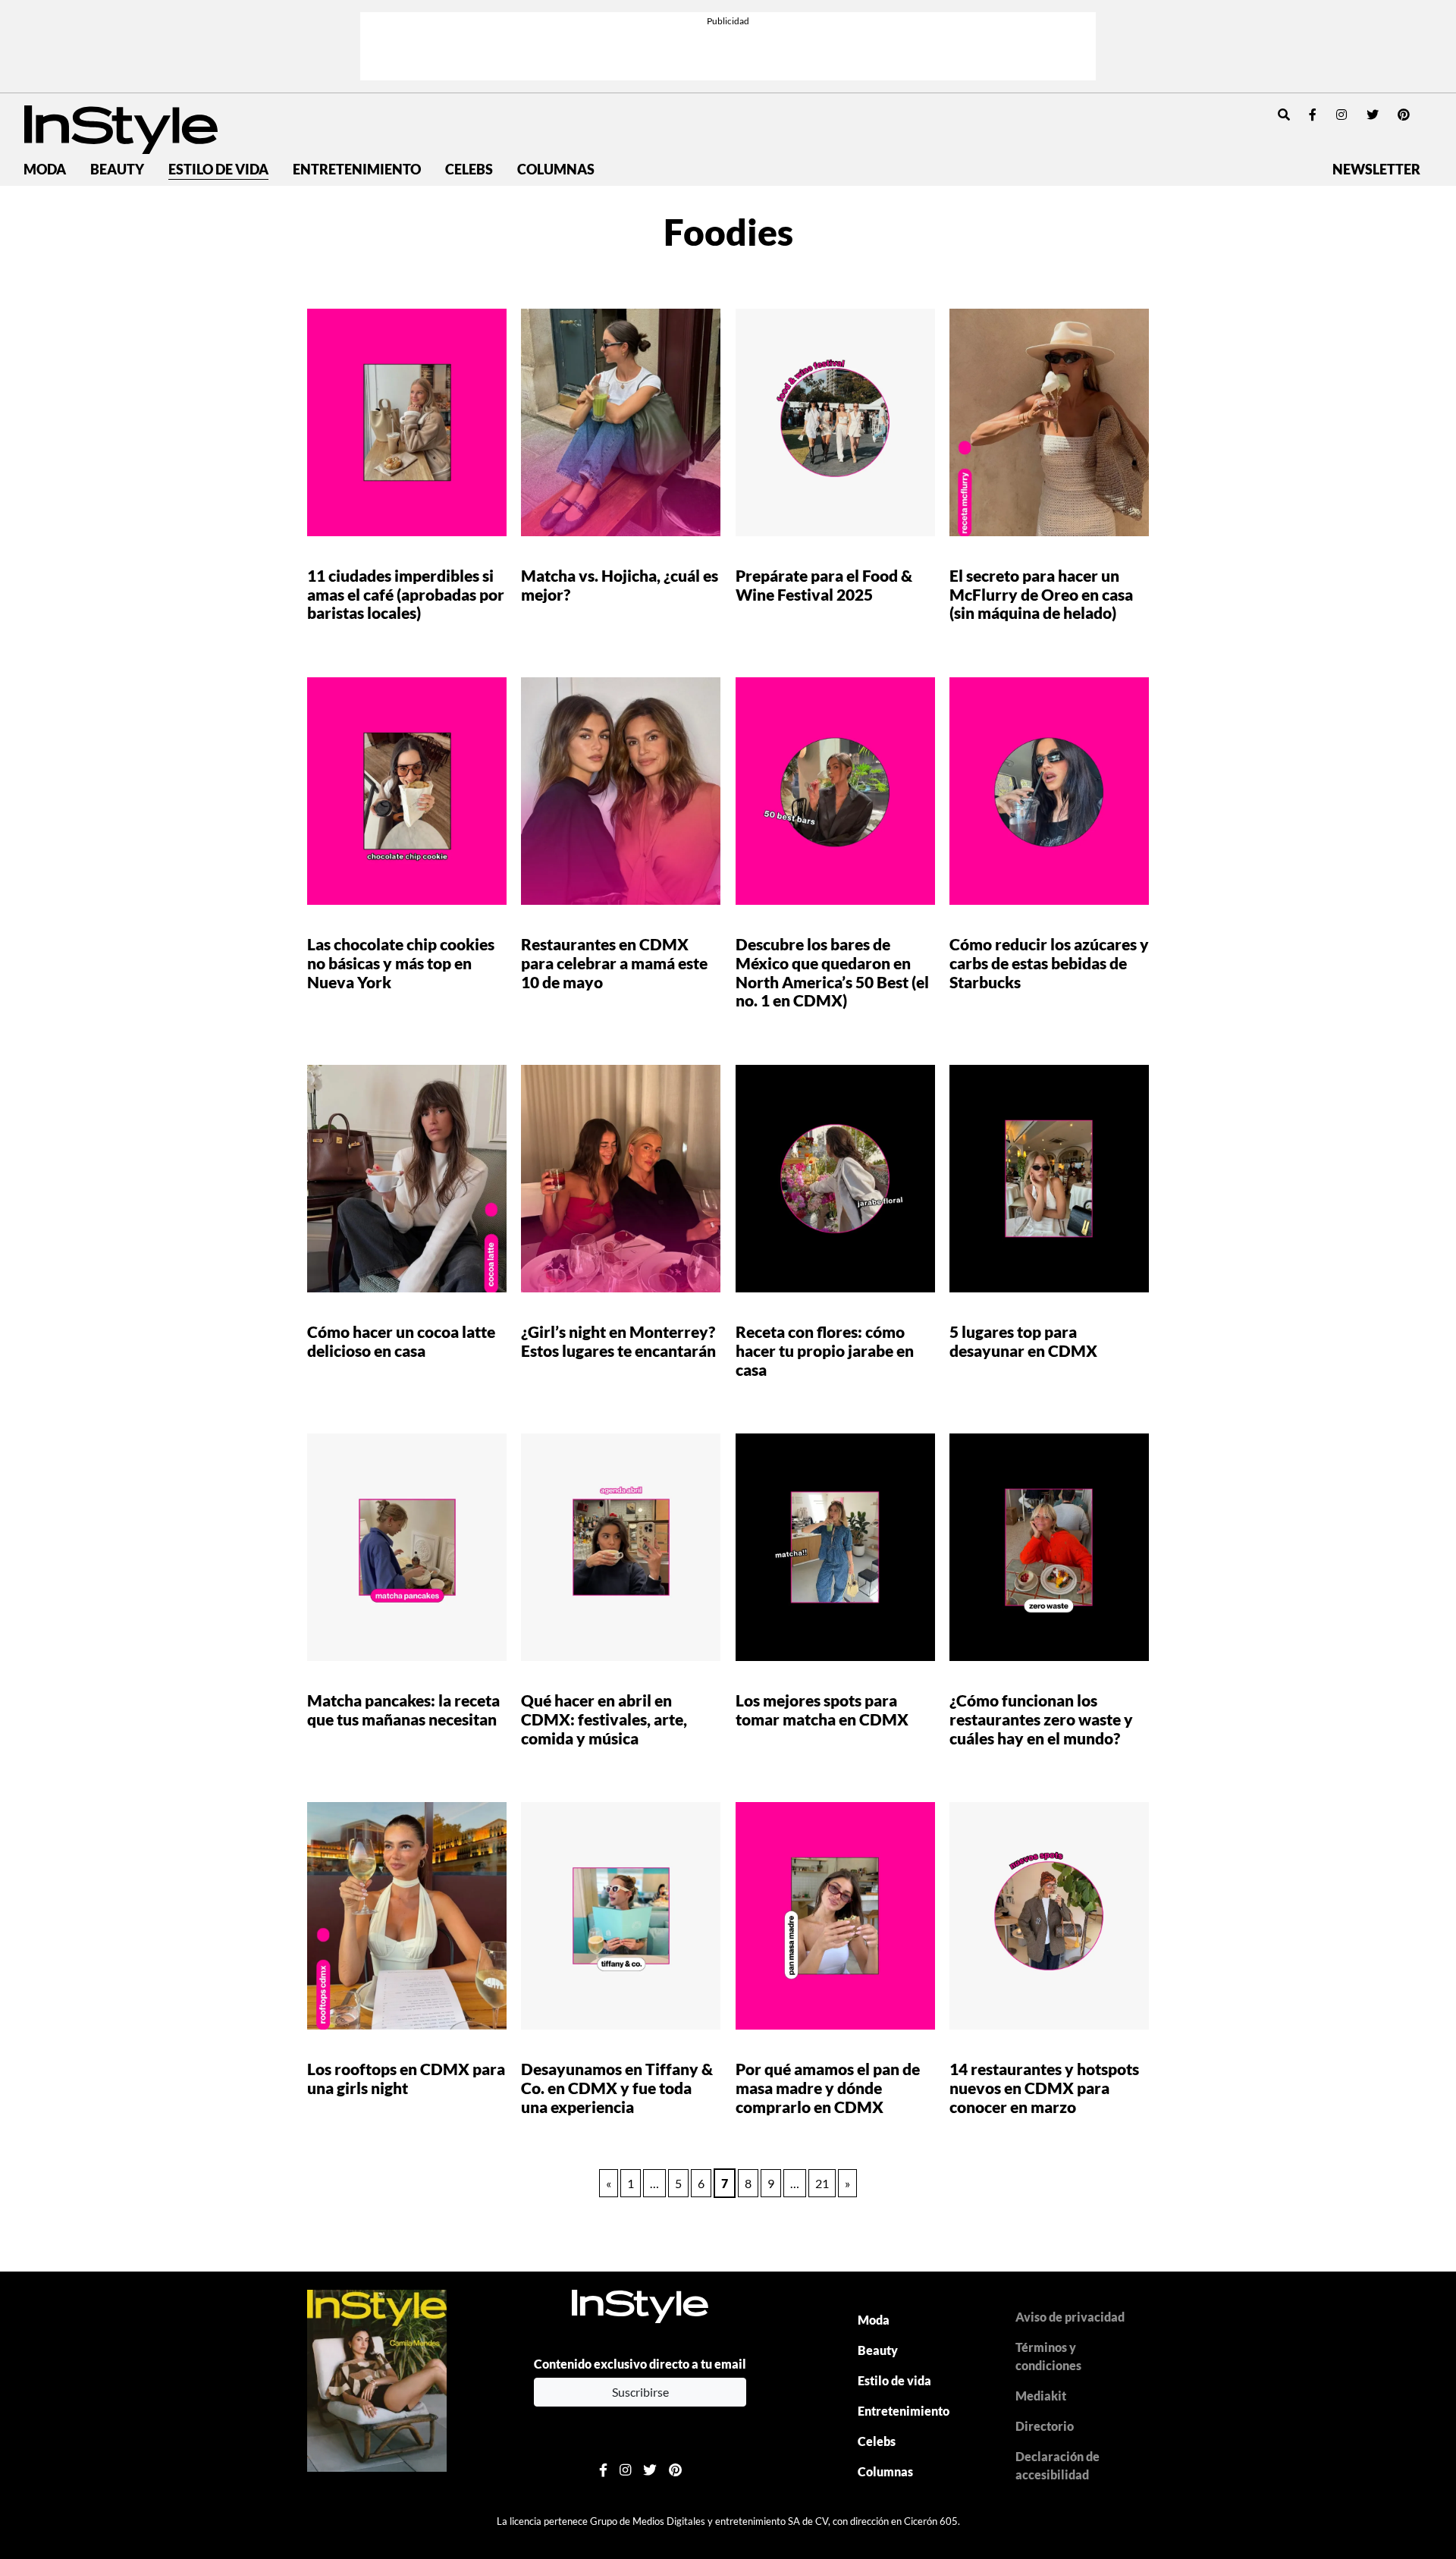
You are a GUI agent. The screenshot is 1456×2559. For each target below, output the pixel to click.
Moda (45, 170)
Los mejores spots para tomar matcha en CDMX (824, 1710)
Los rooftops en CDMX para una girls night (406, 2078)
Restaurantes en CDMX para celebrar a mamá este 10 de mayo (614, 963)
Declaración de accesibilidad (1057, 2465)
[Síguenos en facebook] (1313, 114)
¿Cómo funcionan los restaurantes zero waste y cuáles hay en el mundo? (1041, 1719)
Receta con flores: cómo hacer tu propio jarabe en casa (825, 1350)
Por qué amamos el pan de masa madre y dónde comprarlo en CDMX (828, 2088)
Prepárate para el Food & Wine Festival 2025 (824, 585)
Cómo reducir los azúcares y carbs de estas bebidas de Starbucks (1049, 963)
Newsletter (1376, 170)
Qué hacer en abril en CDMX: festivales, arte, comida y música (604, 1719)
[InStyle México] (121, 128)
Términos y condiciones (1048, 2356)
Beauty (117, 170)
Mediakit (1041, 2396)
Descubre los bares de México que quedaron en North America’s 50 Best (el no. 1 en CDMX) (832, 972)
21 (822, 2183)
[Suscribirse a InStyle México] (377, 2379)
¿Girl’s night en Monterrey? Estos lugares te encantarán (618, 1341)
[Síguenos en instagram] (1341, 114)
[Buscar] (1284, 114)
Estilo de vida (218, 170)
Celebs (469, 170)
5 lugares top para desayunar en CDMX (1023, 1341)
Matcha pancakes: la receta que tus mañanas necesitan (403, 1710)
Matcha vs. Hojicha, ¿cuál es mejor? (620, 585)
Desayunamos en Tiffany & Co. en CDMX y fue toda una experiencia (617, 2088)
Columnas (556, 170)
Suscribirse (640, 2392)
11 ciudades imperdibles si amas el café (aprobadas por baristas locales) (406, 594)
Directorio (1045, 2426)
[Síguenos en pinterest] (1404, 114)
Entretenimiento (357, 170)
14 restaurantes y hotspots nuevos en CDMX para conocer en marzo (1044, 2088)
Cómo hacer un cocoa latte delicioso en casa (401, 1341)
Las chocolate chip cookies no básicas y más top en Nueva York (401, 963)
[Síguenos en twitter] (1373, 114)
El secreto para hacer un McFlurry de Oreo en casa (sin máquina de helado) (1041, 594)
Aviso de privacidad (1070, 2317)
